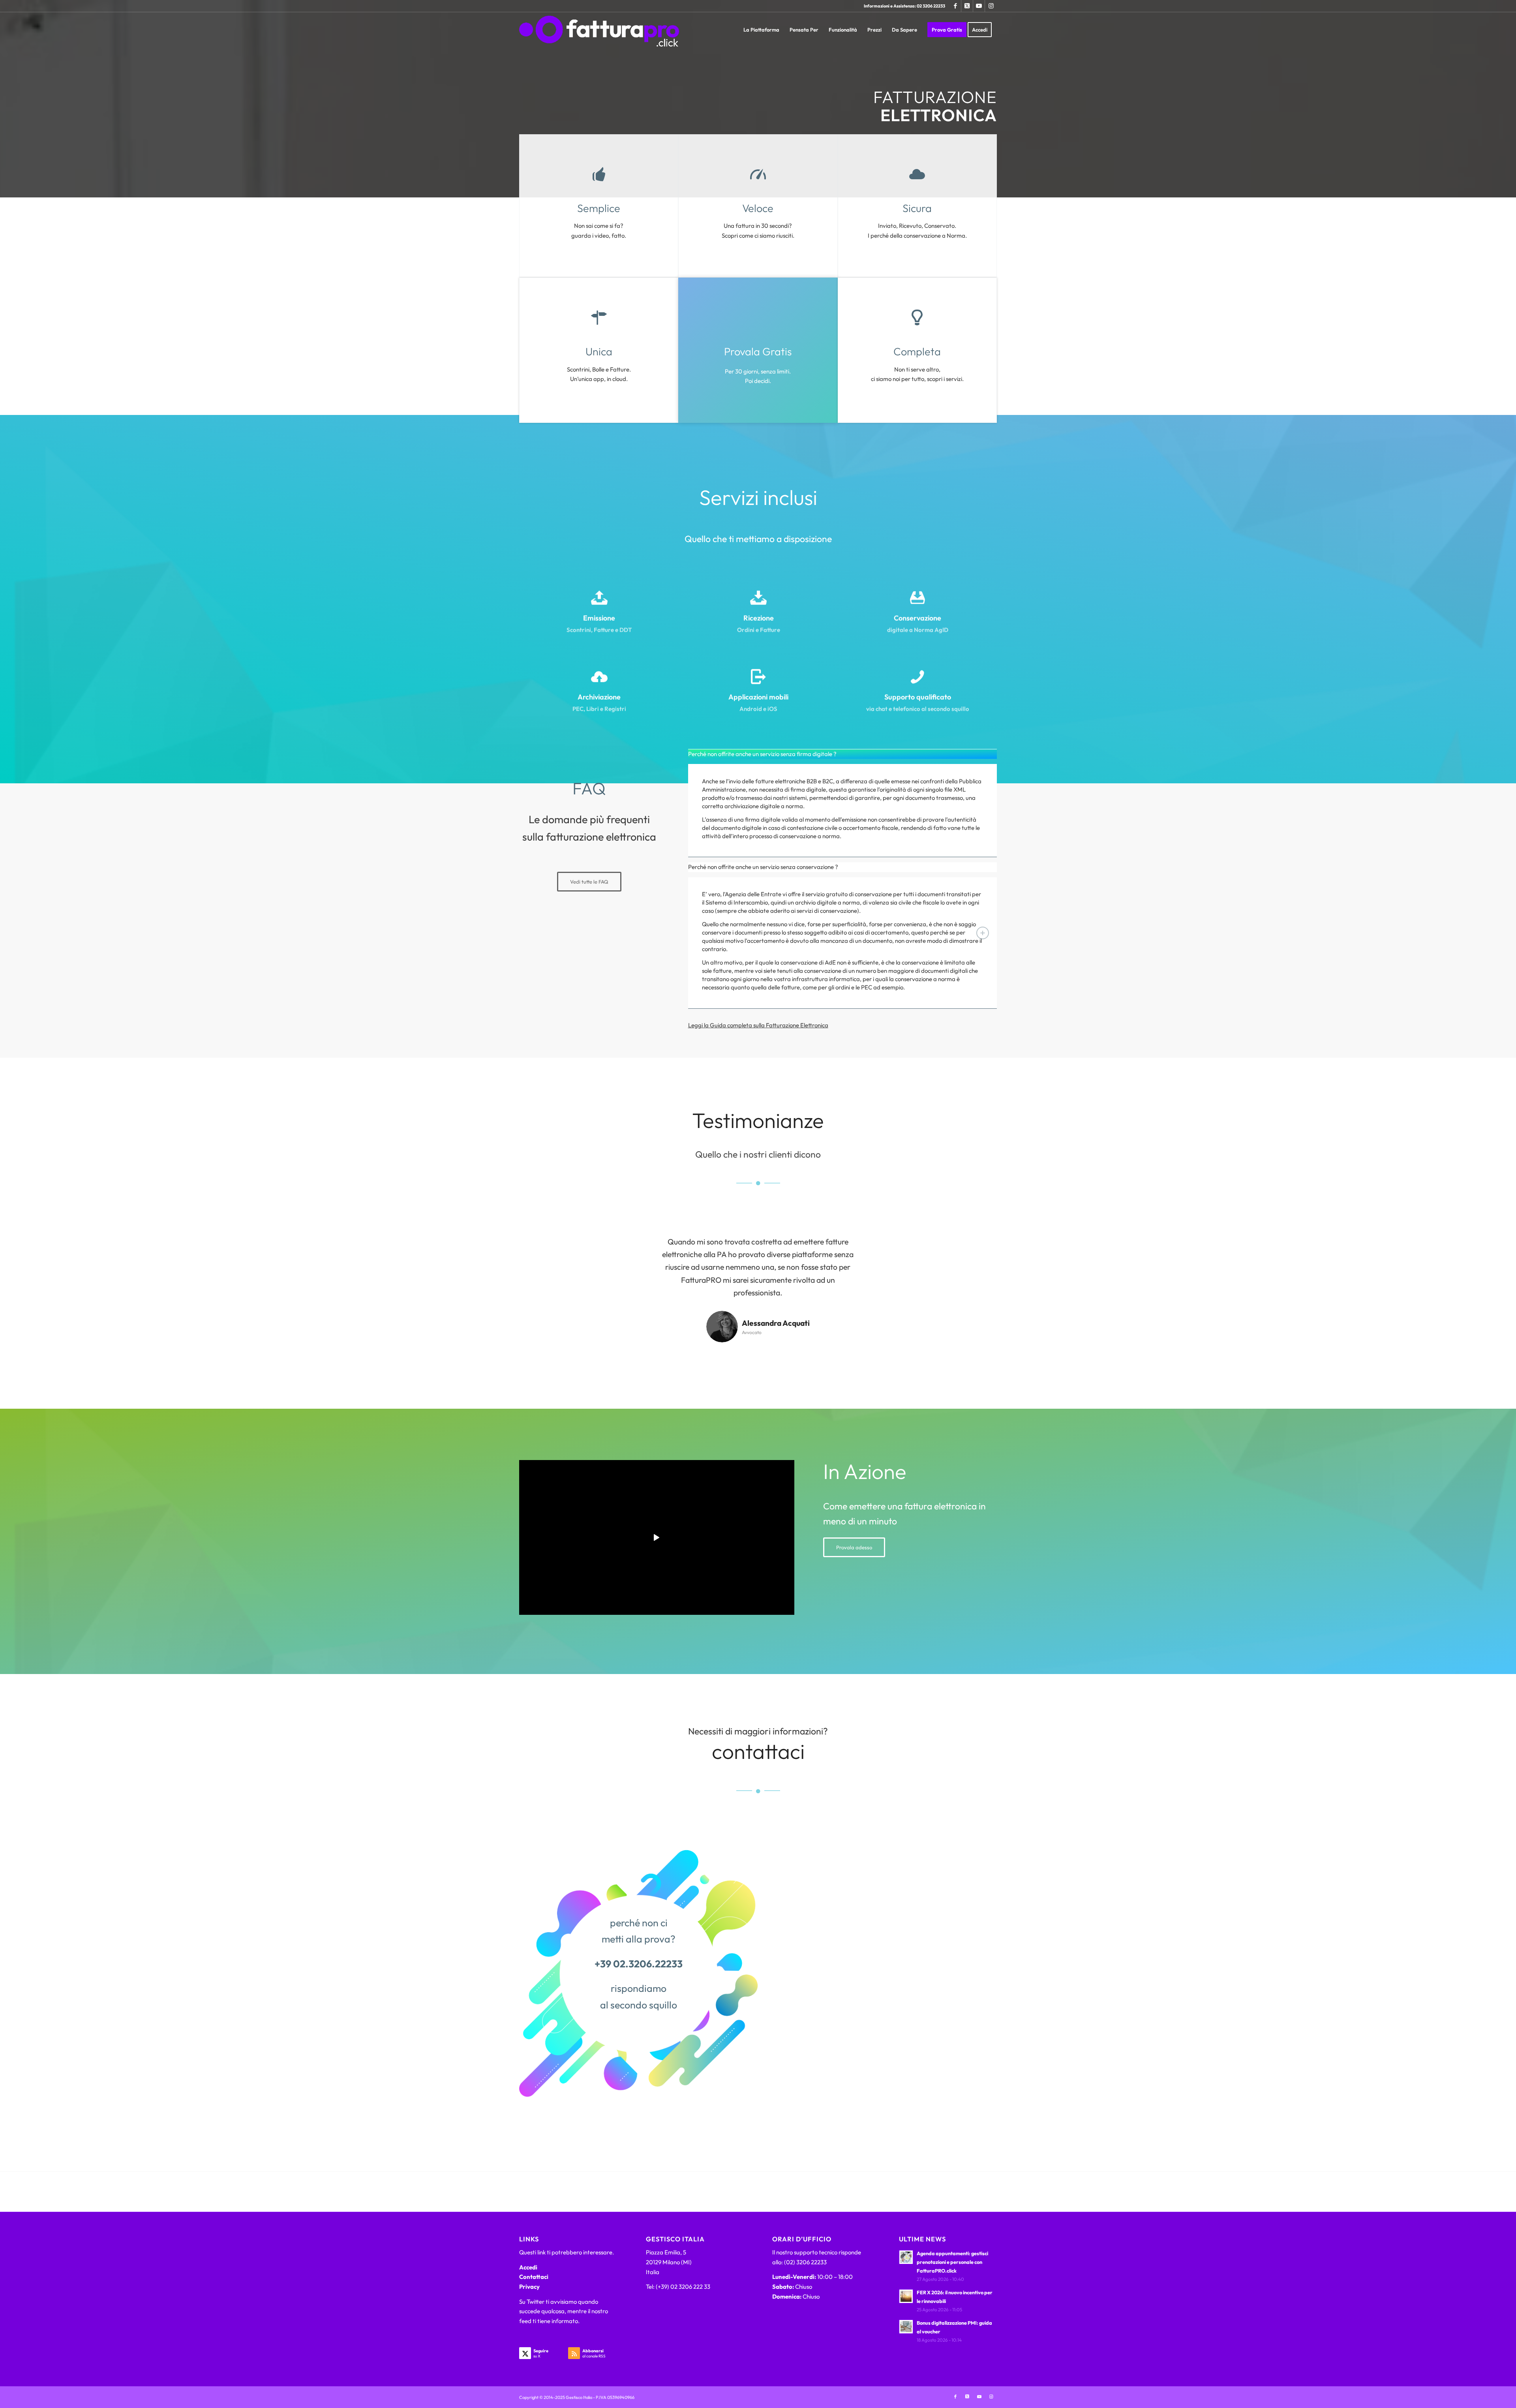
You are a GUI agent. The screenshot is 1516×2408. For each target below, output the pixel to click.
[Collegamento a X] (967, 6)
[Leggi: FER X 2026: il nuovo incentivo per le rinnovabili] (906, 2296)
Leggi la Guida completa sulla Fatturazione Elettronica (758, 1025)
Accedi (528, 2267)
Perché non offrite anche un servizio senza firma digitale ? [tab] (762, 754)
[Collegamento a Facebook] (955, 6)
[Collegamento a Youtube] (979, 6)
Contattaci (534, 2277)
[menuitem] (761, 30)
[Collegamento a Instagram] (991, 6)
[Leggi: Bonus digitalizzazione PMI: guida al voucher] (906, 2327)
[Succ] (878, 1247)
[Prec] (638, 1247)
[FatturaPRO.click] (599, 30)
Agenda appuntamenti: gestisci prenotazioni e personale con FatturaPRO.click (952, 2262)
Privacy (529, 2287)
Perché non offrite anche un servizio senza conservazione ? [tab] (763, 867)
